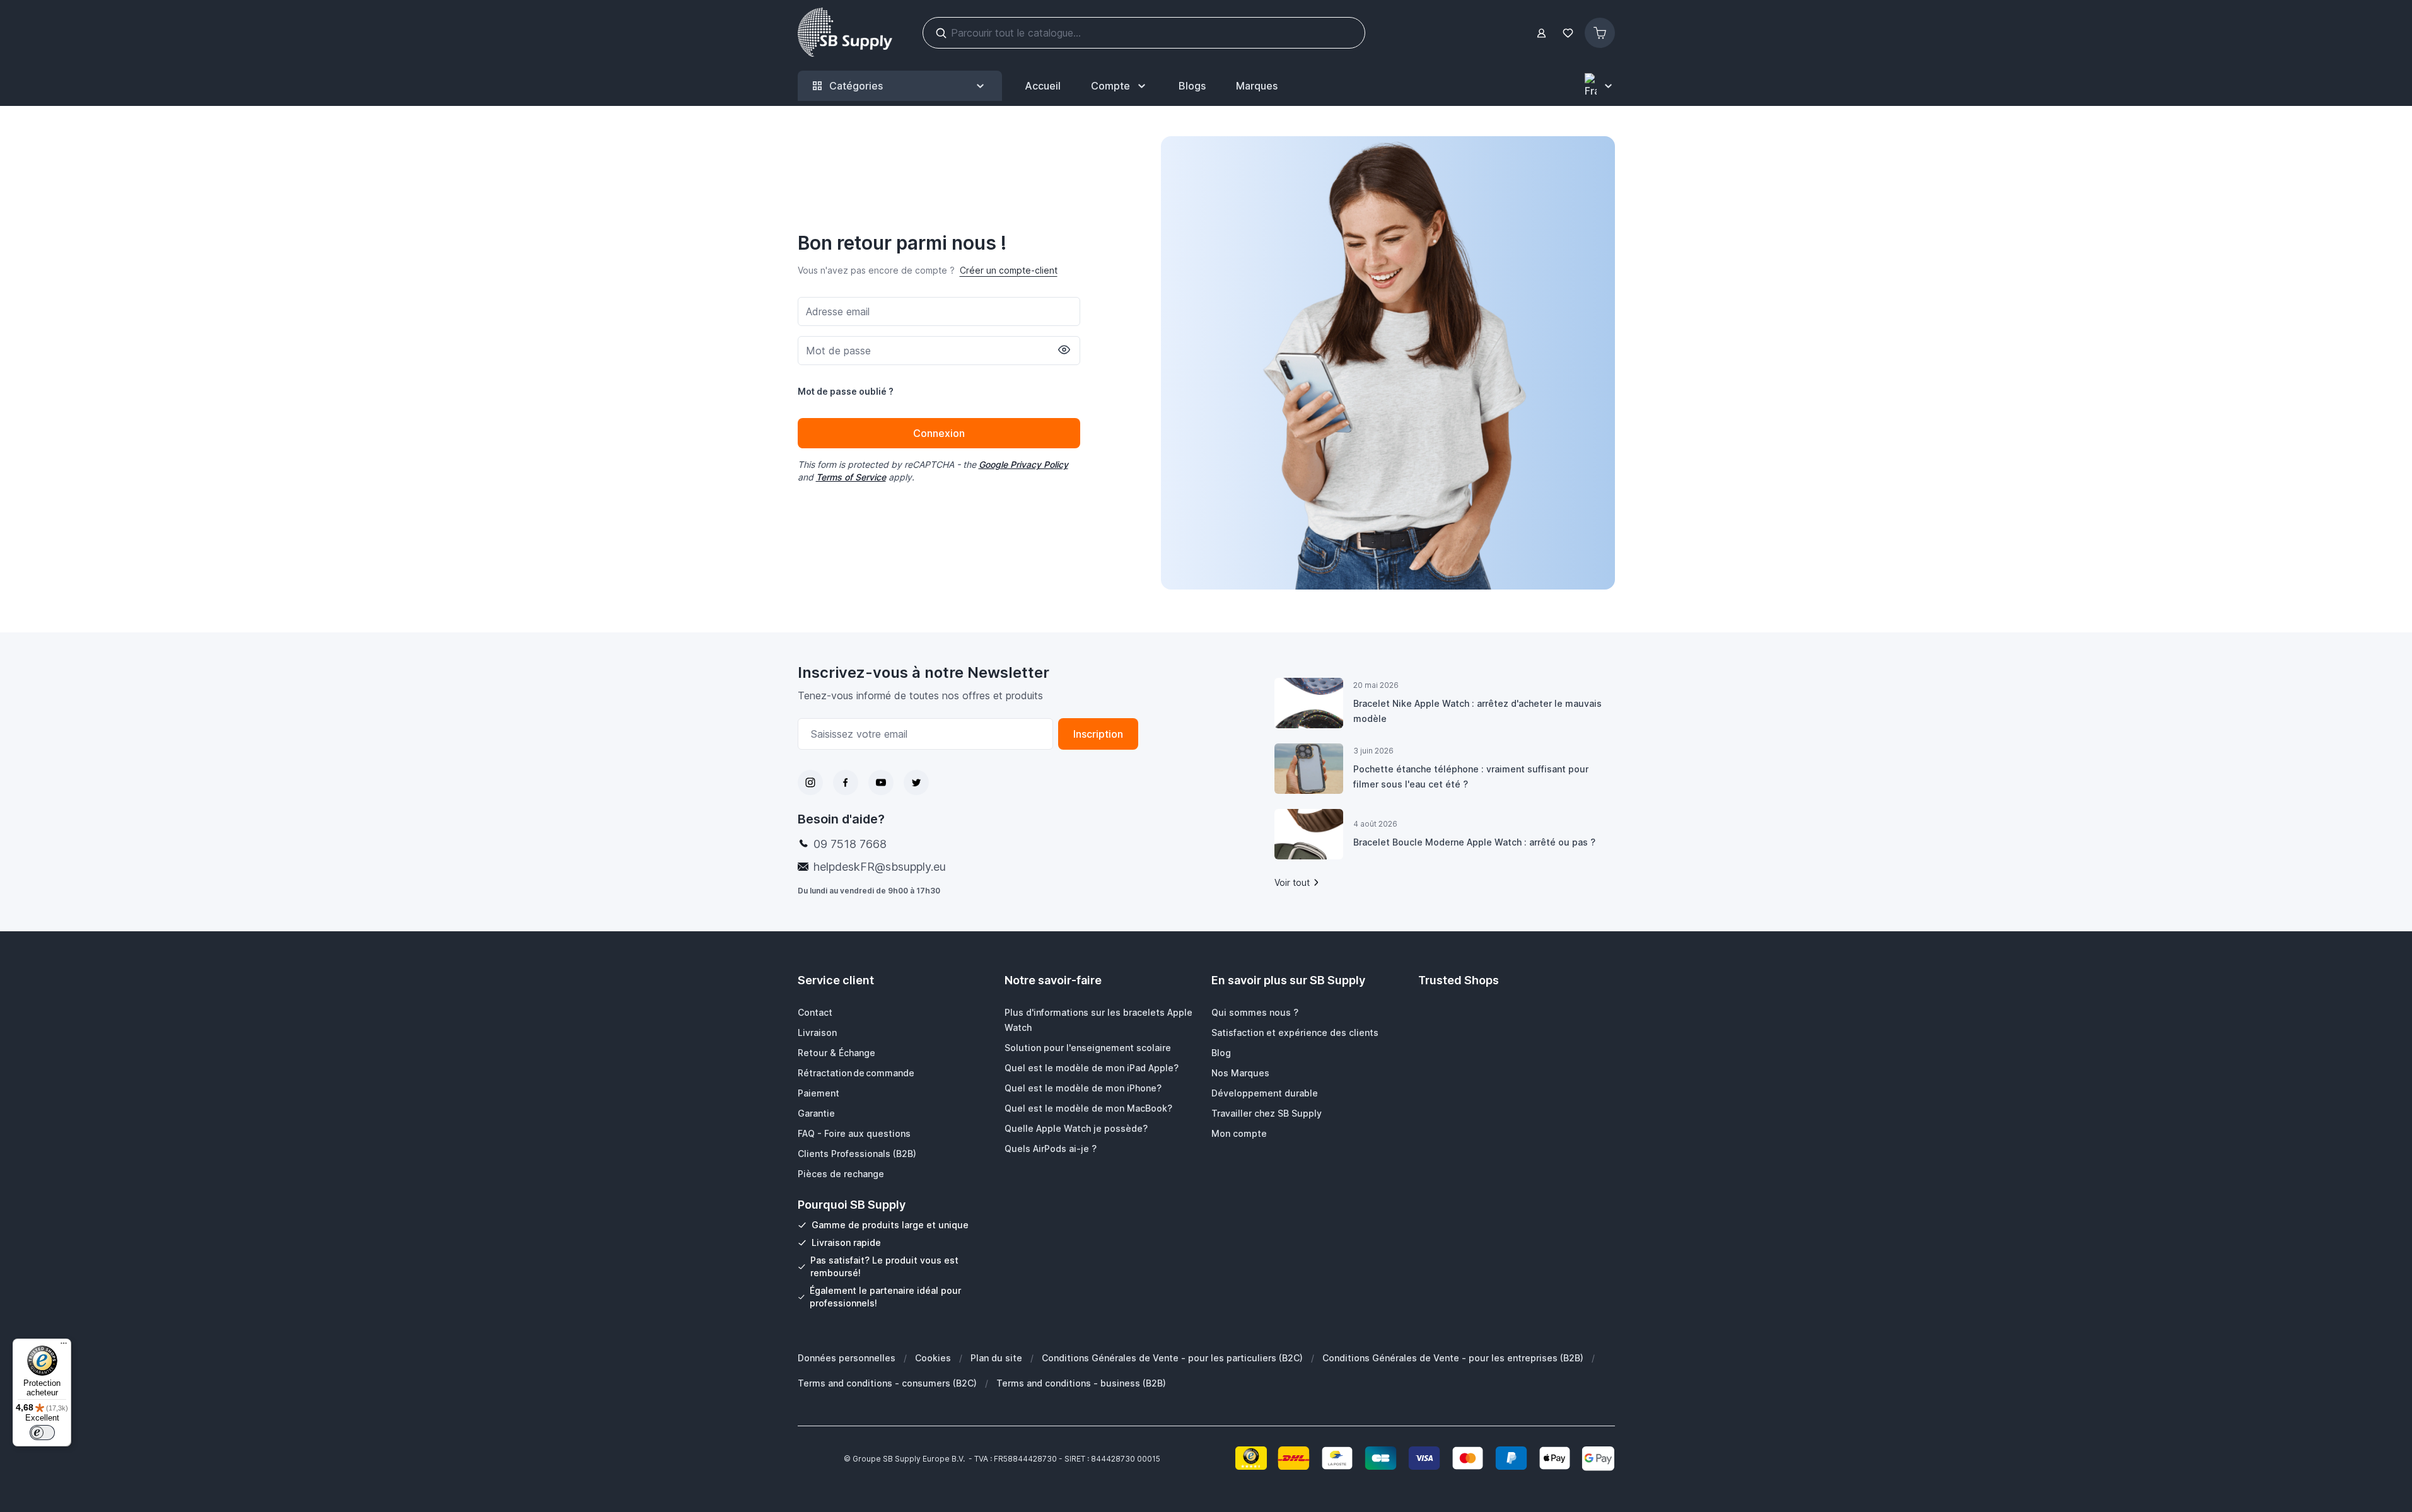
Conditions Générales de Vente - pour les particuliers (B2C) (1172, 1358)
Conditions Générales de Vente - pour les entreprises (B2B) (1453, 1358)
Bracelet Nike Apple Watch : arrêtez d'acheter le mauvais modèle (1477, 711)
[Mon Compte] (1541, 33)
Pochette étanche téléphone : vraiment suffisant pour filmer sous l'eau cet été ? (1471, 776)
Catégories (856, 86)
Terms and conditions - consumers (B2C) (887, 1383)
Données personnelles (847, 1358)
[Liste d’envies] (1568, 33)
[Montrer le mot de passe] (1064, 350)
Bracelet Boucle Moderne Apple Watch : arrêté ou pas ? (1474, 842)
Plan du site (996, 1358)
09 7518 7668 (850, 844)
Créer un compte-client (1009, 270)
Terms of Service (851, 477)
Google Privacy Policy (1023, 464)
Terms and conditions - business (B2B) (1081, 1383)
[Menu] (64, 1346)
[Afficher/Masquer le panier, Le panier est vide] (1600, 33)
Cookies (933, 1358)
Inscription (1098, 734)
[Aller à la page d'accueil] (845, 33)
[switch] (42, 1433)
